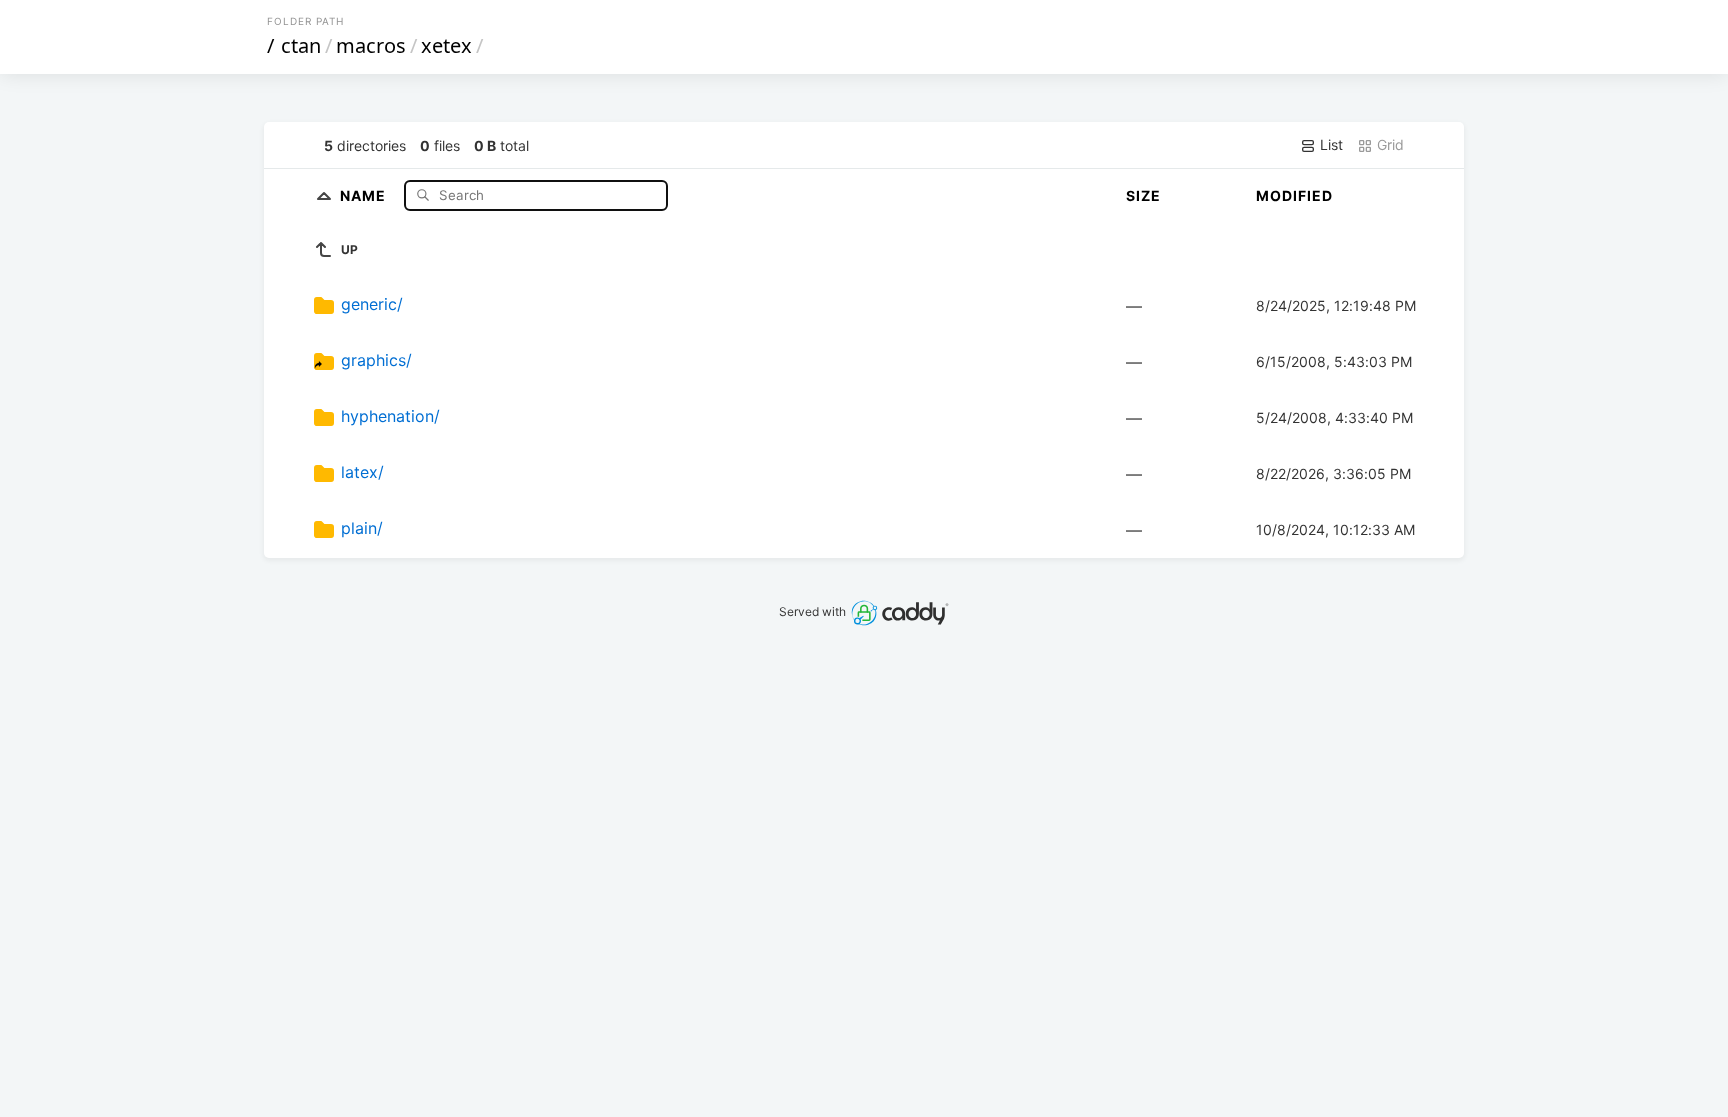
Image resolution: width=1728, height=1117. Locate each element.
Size (1143, 195)
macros (371, 45)
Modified (1294, 195)
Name (365, 194)
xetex (446, 45)
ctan (301, 45)
